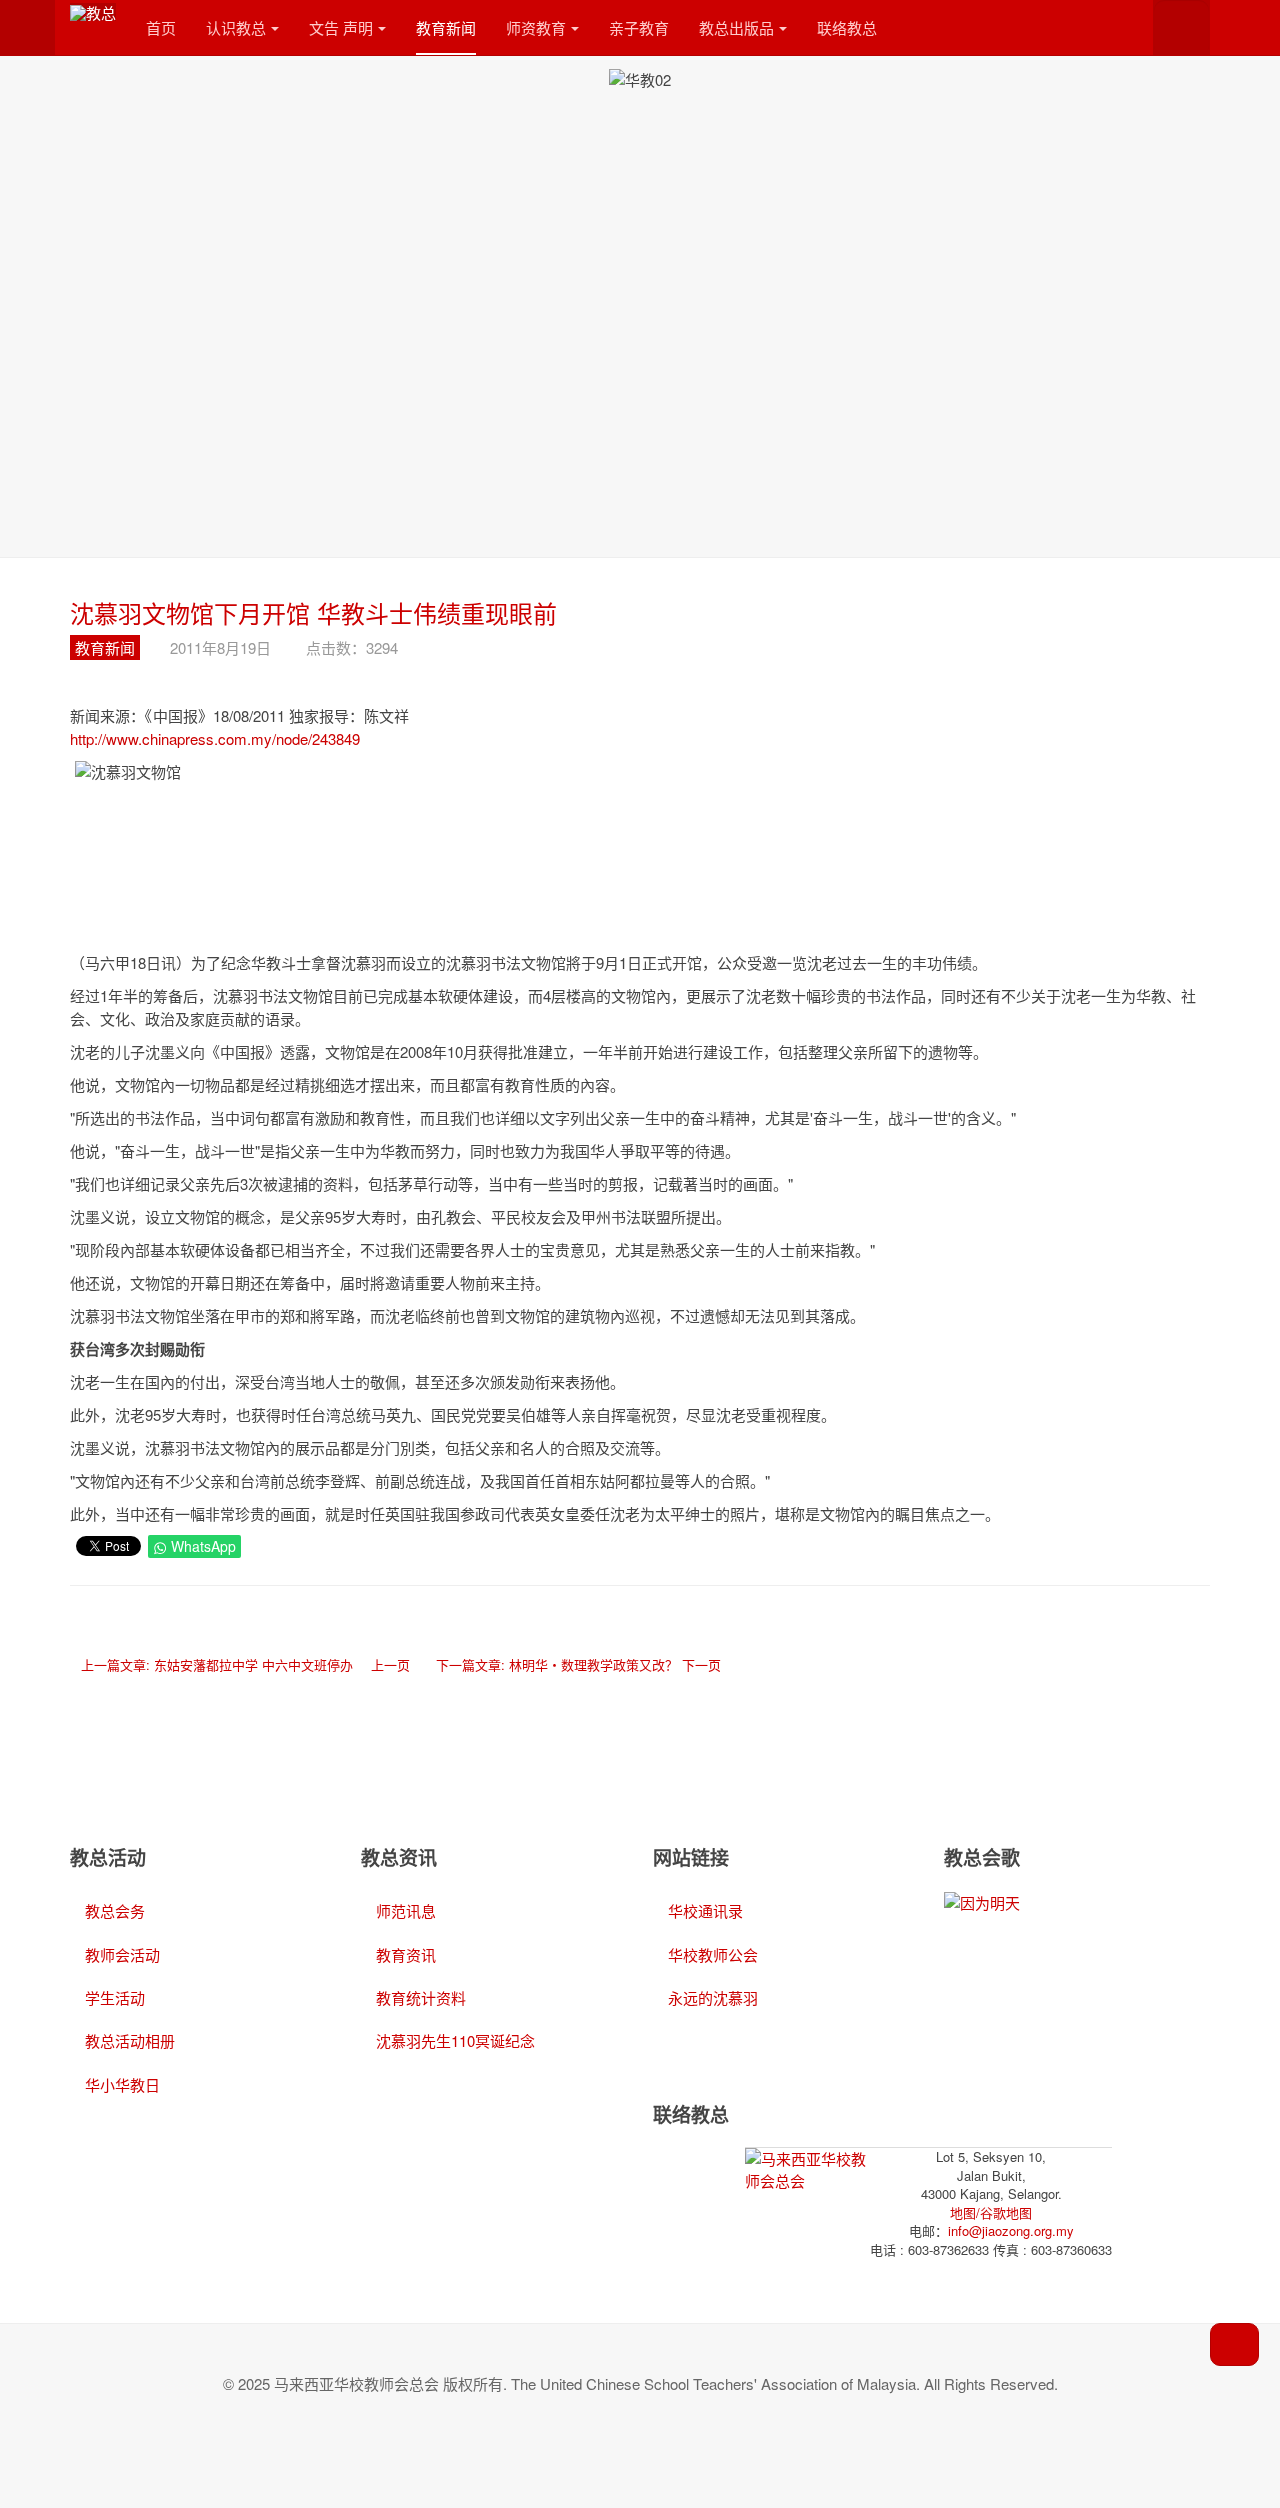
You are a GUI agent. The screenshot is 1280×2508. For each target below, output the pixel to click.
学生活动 (115, 1997)
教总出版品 (736, 27)
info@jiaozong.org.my (1011, 2230)
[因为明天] (982, 1900)
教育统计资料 (421, 1997)
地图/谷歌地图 (991, 2212)
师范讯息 (406, 1910)
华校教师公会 (713, 1954)
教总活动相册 (130, 2040)
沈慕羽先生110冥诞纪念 (455, 2040)
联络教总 (847, 27)
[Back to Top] (1234, 2344)
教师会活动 (122, 1954)
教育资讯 (406, 1954)
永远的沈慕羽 (713, 1997)
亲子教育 (639, 27)
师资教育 (536, 27)
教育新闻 (446, 27)
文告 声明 (341, 27)
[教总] (93, 12)
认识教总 (236, 27)
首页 (161, 27)
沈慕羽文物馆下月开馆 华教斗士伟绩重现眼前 (313, 612)
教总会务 (115, 1910)
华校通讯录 (705, 1910)
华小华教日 (122, 2084)
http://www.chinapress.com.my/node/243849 (215, 738)
